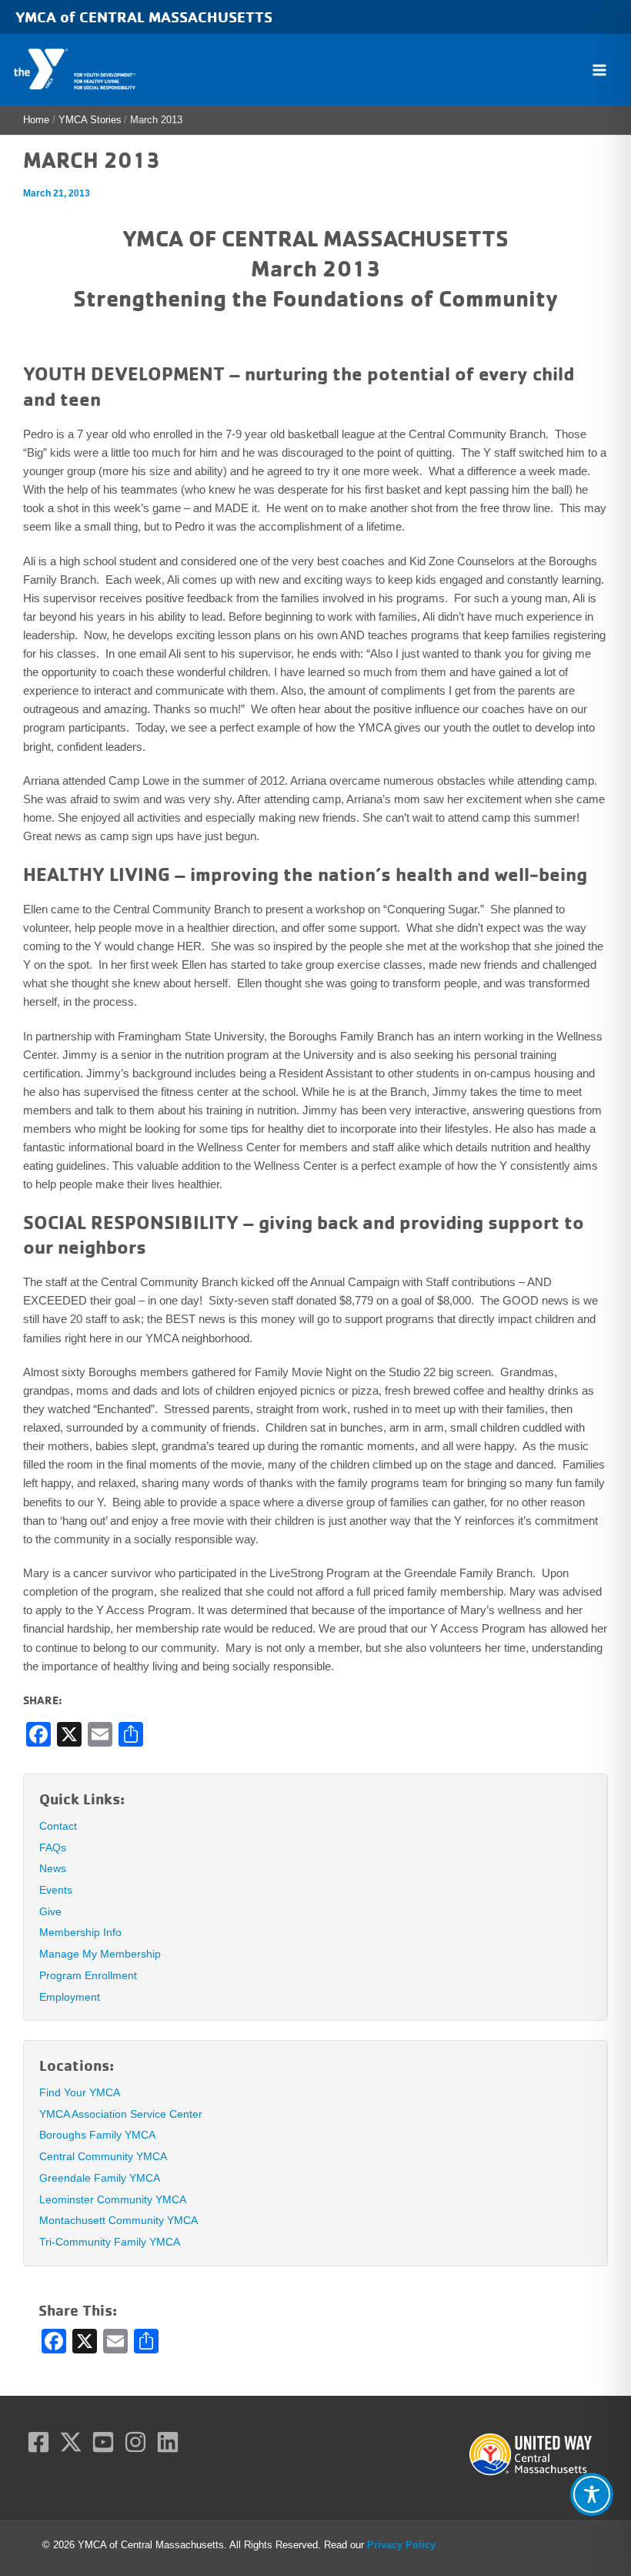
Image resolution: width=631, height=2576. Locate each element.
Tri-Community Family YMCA (110, 2242)
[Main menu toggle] (599, 70)
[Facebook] (38, 2442)
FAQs (53, 1847)
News (53, 1868)
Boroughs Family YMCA (97, 2135)
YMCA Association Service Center (121, 2114)
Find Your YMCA (80, 2092)
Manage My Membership (100, 1954)
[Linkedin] (168, 2442)
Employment (70, 1997)
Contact (58, 1826)
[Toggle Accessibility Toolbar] (592, 2494)
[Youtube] (103, 2442)
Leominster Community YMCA (113, 2199)
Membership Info (80, 1932)
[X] (71, 2442)
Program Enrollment (88, 1975)
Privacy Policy (401, 2545)
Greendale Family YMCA (100, 2178)
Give (50, 1911)
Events (56, 1890)
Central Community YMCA (103, 2156)
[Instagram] (135, 2442)
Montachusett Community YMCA (119, 2220)
